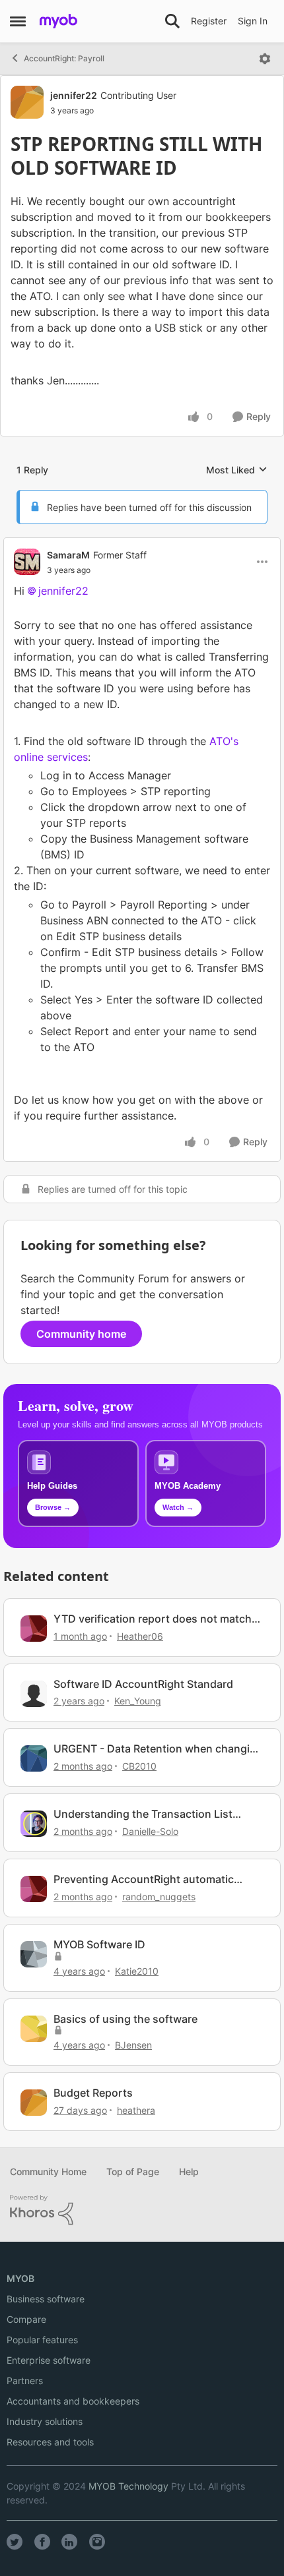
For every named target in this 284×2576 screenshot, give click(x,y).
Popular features (42, 2340)
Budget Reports (93, 2093)
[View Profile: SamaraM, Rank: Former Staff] (27, 562)
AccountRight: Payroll (64, 58)
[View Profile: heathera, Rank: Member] (34, 2103)
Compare (26, 2319)
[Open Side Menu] (18, 21)
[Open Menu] (265, 59)
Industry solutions (45, 2421)
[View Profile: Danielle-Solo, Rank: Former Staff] (34, 1824)
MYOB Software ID (99, 1944)
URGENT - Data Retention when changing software (158, 1749)
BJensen (133, 2045)
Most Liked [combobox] (237, 470)
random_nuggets (159, 1897)
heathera (136, 2110)
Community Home (48, 2172)
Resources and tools (50, 2442)
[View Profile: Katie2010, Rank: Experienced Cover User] (34, 1954)
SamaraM (68, 555)
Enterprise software (49, 2360)
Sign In (253, 21)
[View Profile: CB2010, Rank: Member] (34, 1758)
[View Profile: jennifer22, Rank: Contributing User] (27, 102)
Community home (81, 1334)
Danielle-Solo (150, 1831)
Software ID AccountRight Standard (143, 1684)
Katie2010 (137, 1971)
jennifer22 (74, 95)
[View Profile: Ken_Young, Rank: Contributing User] (34, 1694)
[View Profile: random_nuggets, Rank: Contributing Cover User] (34, 1889)
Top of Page (133, 2172)
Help (189, 2172)
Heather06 (140, 1636)
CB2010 (139, 1766)
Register (209, 21)
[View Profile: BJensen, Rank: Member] (34, 2029)
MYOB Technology (128, 2486)
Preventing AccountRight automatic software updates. (144, 1879)
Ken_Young (138, 1701)
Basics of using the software (125, 2019)
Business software (46, 2299)
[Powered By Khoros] (142, 2210)
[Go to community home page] (58, 21)
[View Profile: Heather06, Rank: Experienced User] (34, 1629)
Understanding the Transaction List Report (143, 1814)
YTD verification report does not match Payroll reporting (153, 1619)
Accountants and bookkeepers (73, 2401)
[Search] (172, 21)
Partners (25, 2381)
